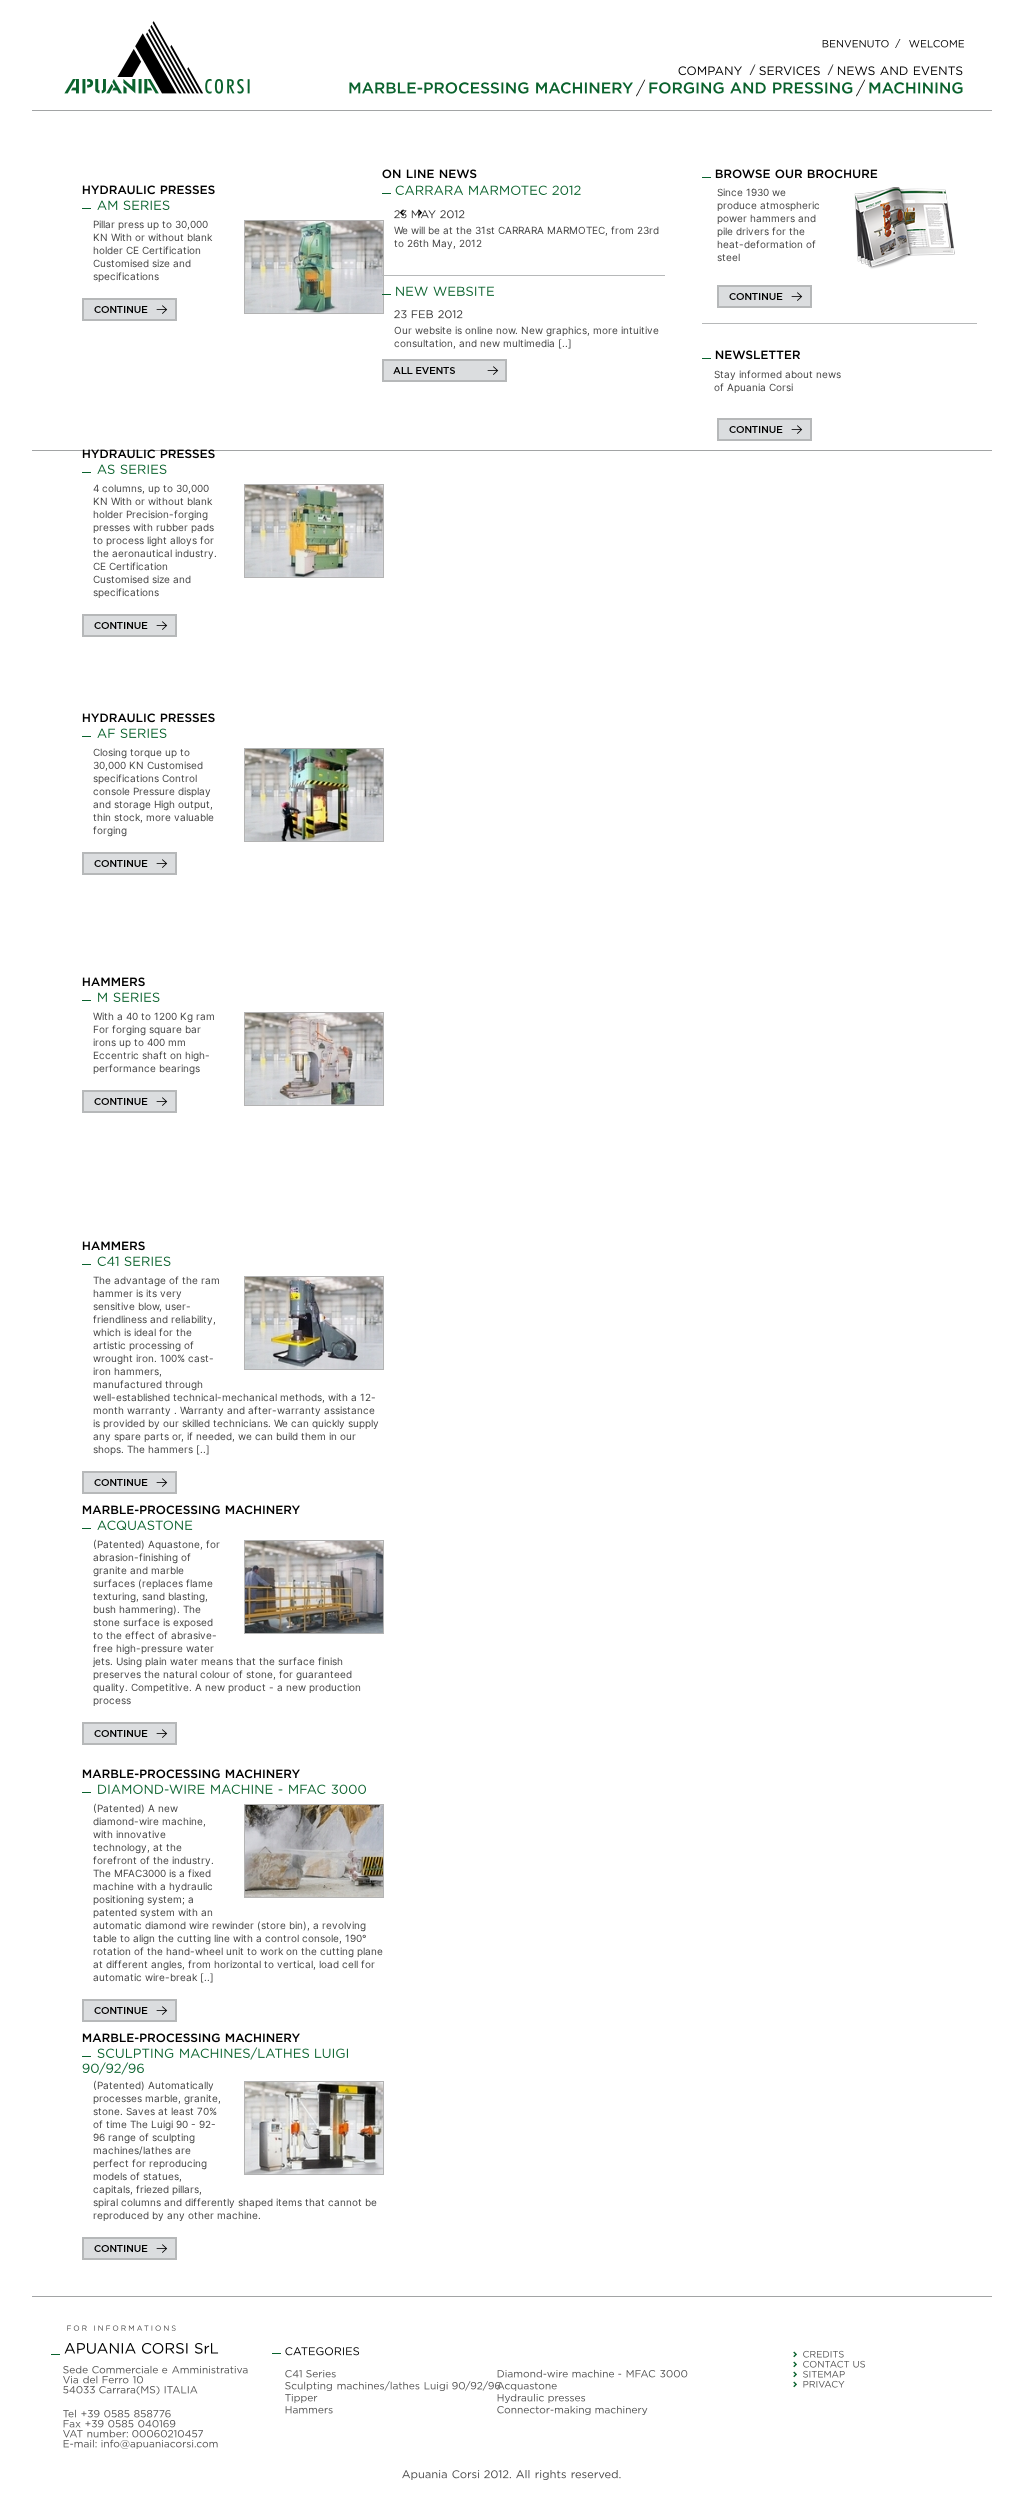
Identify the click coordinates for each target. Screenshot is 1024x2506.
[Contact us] (895, 2366)
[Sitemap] (895, 2376)
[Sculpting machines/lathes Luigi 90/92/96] (381, 2387)
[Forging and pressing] (751, 88)
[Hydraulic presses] (149, 189)
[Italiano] (856, 43)
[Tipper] (381, 2399)
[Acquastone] (138, 1523)
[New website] (525, 291)
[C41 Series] (127, 1259)
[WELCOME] (937, 43)
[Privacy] (895, 2386)
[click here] (764, 296)
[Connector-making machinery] (593, 2411)
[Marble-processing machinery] (491, 88)
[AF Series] (125, 731)
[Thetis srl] (895, 2356)
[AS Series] (125, 467)
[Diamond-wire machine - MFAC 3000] (224, 1787)
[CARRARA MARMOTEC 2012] (525, 190)
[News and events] (900, 68)
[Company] (710, 68)
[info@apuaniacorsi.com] (160, 2443)
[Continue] (129, 309)
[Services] (790, 68)
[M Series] (121, 995)
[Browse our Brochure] (904, 227)
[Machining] (916, 88)
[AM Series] (126, 203)
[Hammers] (114, 981)
